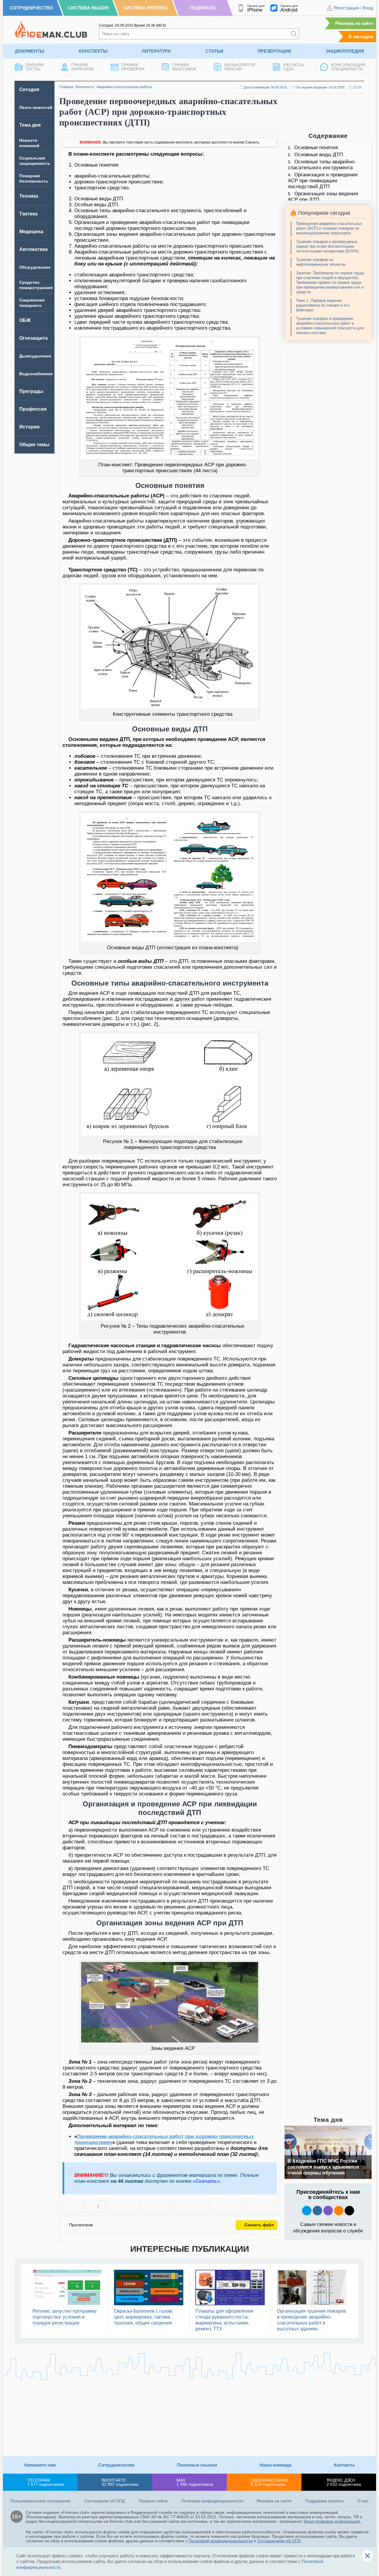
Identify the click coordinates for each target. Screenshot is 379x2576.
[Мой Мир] (260, 2206)
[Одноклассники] (157, 2206)
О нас (363, 2501)
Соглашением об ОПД (279, 2541)
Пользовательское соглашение (40, 2501)
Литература (156, 51)
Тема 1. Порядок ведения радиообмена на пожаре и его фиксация (323, 305)
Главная (66, 87)
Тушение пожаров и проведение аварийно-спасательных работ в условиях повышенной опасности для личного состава (330, 326)
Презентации (274, 51)
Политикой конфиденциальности (221, 2541)
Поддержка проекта (324, 2501)
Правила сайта (153, 2501)
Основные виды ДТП (319, 155)
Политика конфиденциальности (212, 2501)
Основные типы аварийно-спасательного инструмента (322, 165)
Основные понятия (316, 148)
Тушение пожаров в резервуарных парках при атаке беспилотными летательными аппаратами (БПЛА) (327, 246)
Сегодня (29, 90)
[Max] (328, 2211)
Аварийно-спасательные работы (124, 87)
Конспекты (93, 51)
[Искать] (294, 34)
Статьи (214, 51)
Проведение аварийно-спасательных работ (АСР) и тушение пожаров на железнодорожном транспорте (329, 228)
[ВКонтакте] (123, 2206)
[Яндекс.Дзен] (349, 2211)
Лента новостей (36, 107)
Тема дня (30, 125)
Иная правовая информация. (333, 2521)
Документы (29, 51)
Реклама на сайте (354, 23)
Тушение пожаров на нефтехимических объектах (321, 262)
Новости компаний (29, 143)
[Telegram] (225, 2206)
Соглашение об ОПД (105, 2501)
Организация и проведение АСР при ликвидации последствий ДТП (323, 181)
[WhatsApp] (191, 2206)
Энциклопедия (345, 51)
